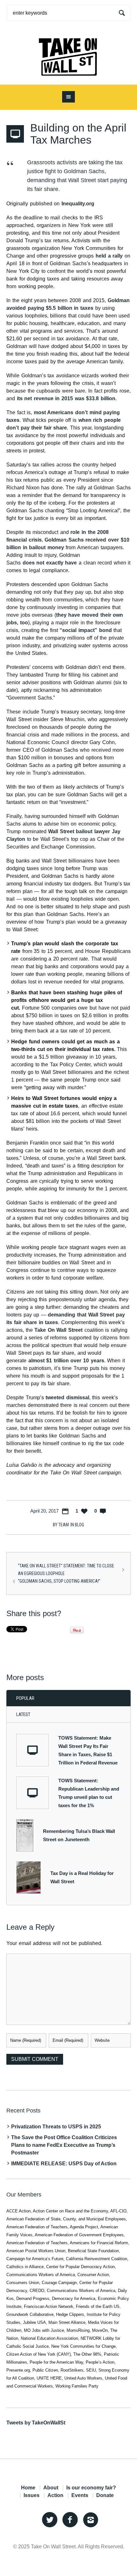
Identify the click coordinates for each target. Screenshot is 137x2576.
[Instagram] (90, 2520)
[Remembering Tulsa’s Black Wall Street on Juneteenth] (25, 1835)
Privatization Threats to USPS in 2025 (56, 2127)
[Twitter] (50, 2520)
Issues (32, 2495)
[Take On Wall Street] (68, 55)
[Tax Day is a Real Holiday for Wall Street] (29, 1877)
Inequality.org (78, 204)
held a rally (109, 256)
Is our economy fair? (91, 2488)
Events (80, 2495)
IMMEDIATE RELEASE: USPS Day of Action (64, 2164)
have (71, 563)
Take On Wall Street (58, 1330)
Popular (25, 1698)
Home (28, 2488)
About (51, 2488)
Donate (105, 2495)
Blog (79, 1525)
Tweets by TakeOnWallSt (36, 2423)
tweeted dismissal (67, 1398)
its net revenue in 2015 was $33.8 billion (66, 398)
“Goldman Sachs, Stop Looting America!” (59, 1581)
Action (55, 2495)
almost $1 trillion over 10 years (66, 1361)
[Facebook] (70, 2520)
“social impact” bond (86, 630)
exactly (55, 563)
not (40, 563)
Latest (23, 1714)
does (29, 563)
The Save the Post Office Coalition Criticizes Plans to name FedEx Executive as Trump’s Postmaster (64, 2145)
